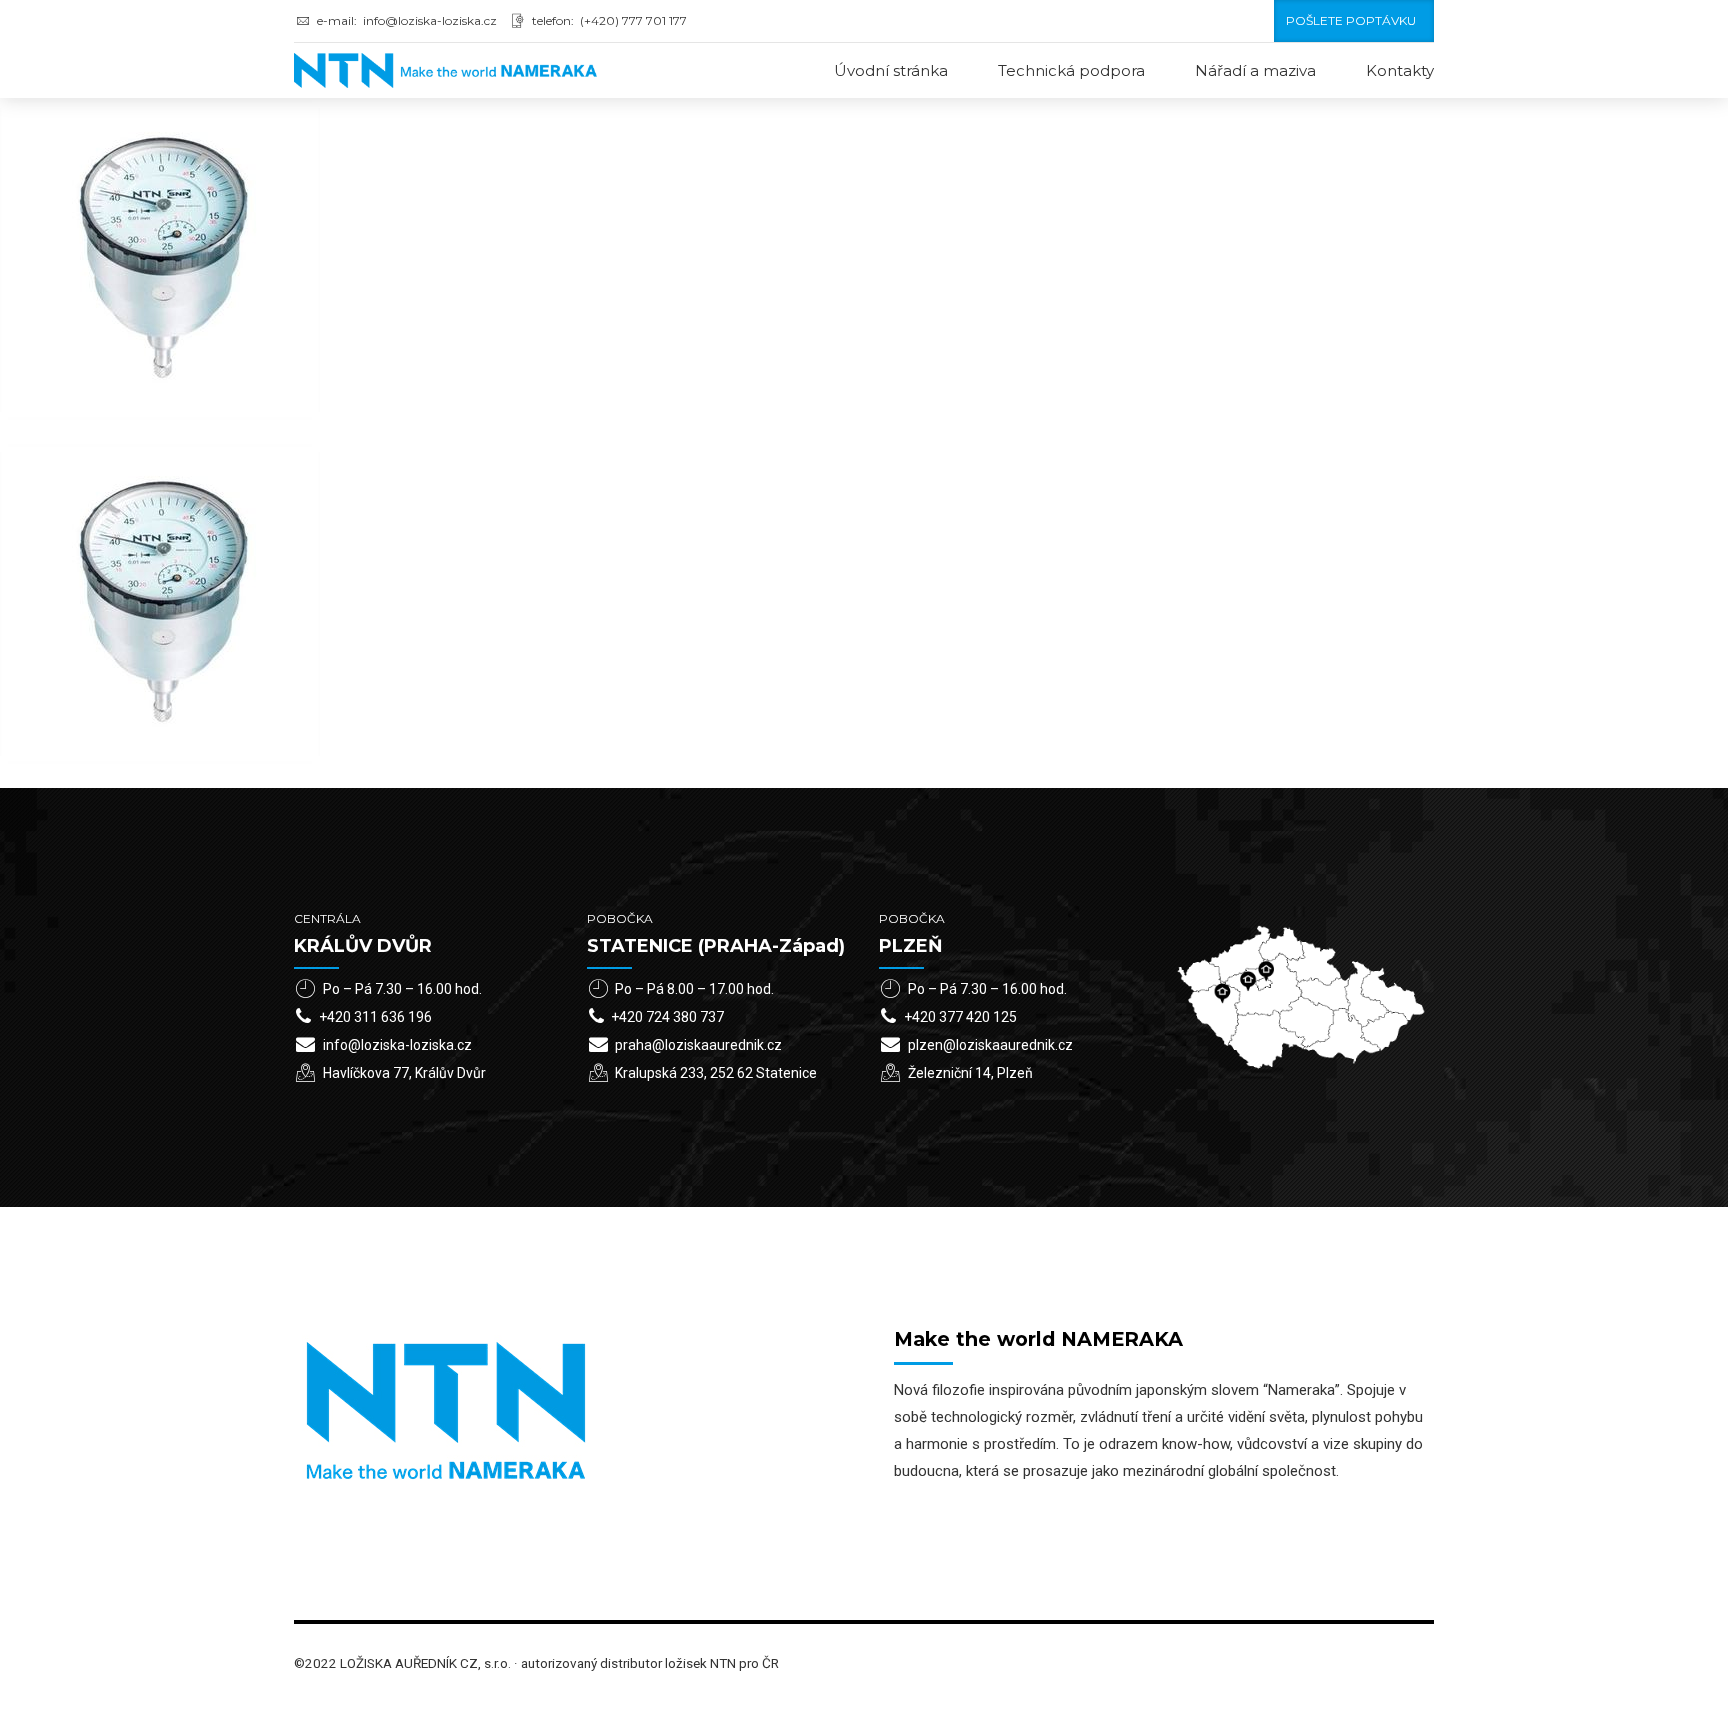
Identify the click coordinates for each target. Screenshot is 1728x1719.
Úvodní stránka (891, 70)
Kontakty (1400, 70)
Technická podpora (1071, 70)
